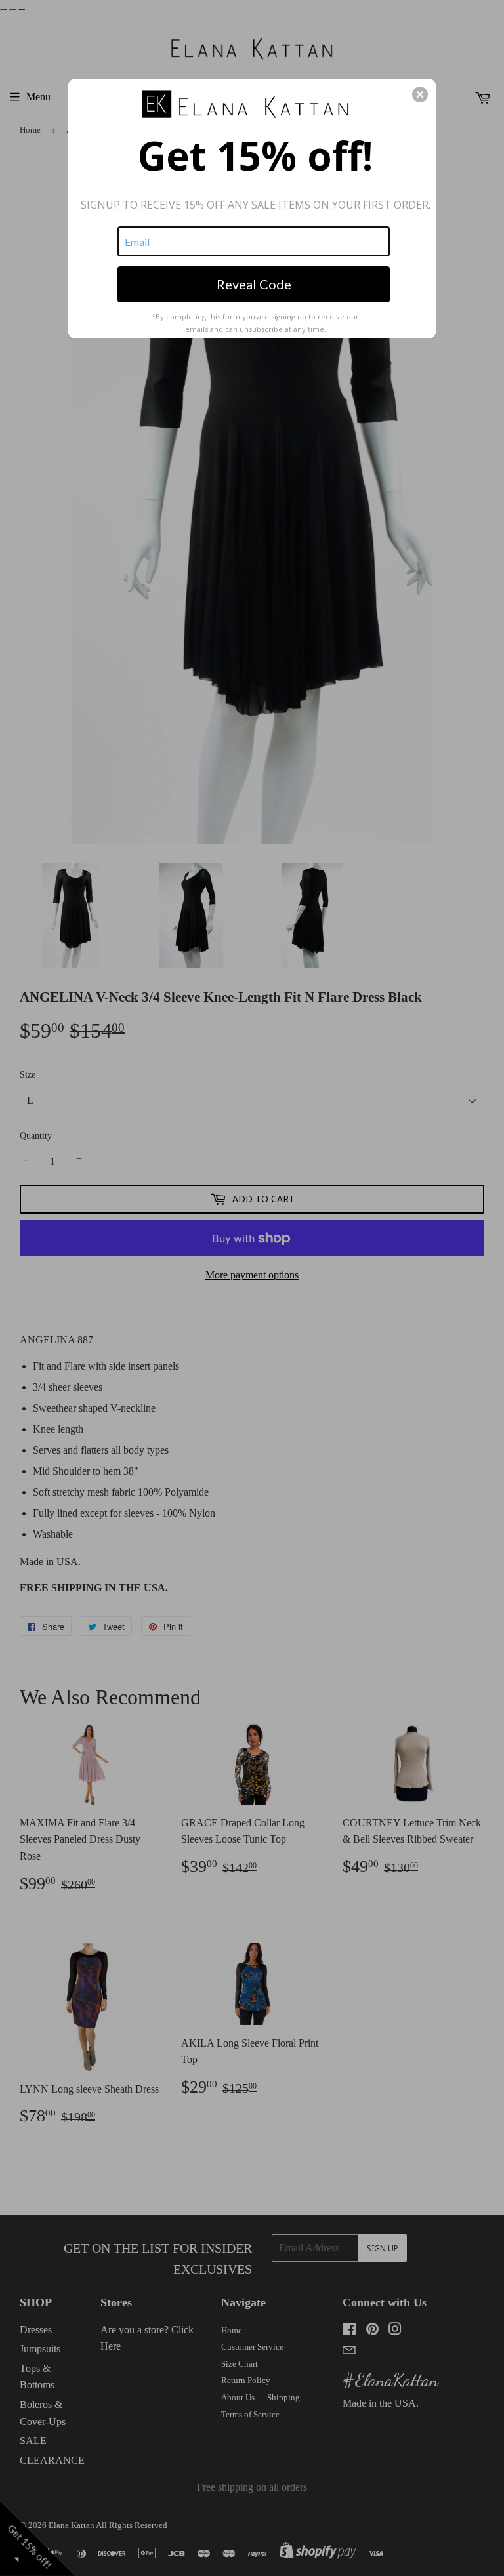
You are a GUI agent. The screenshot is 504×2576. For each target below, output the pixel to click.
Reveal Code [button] (254, 284)
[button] (420, 94)
